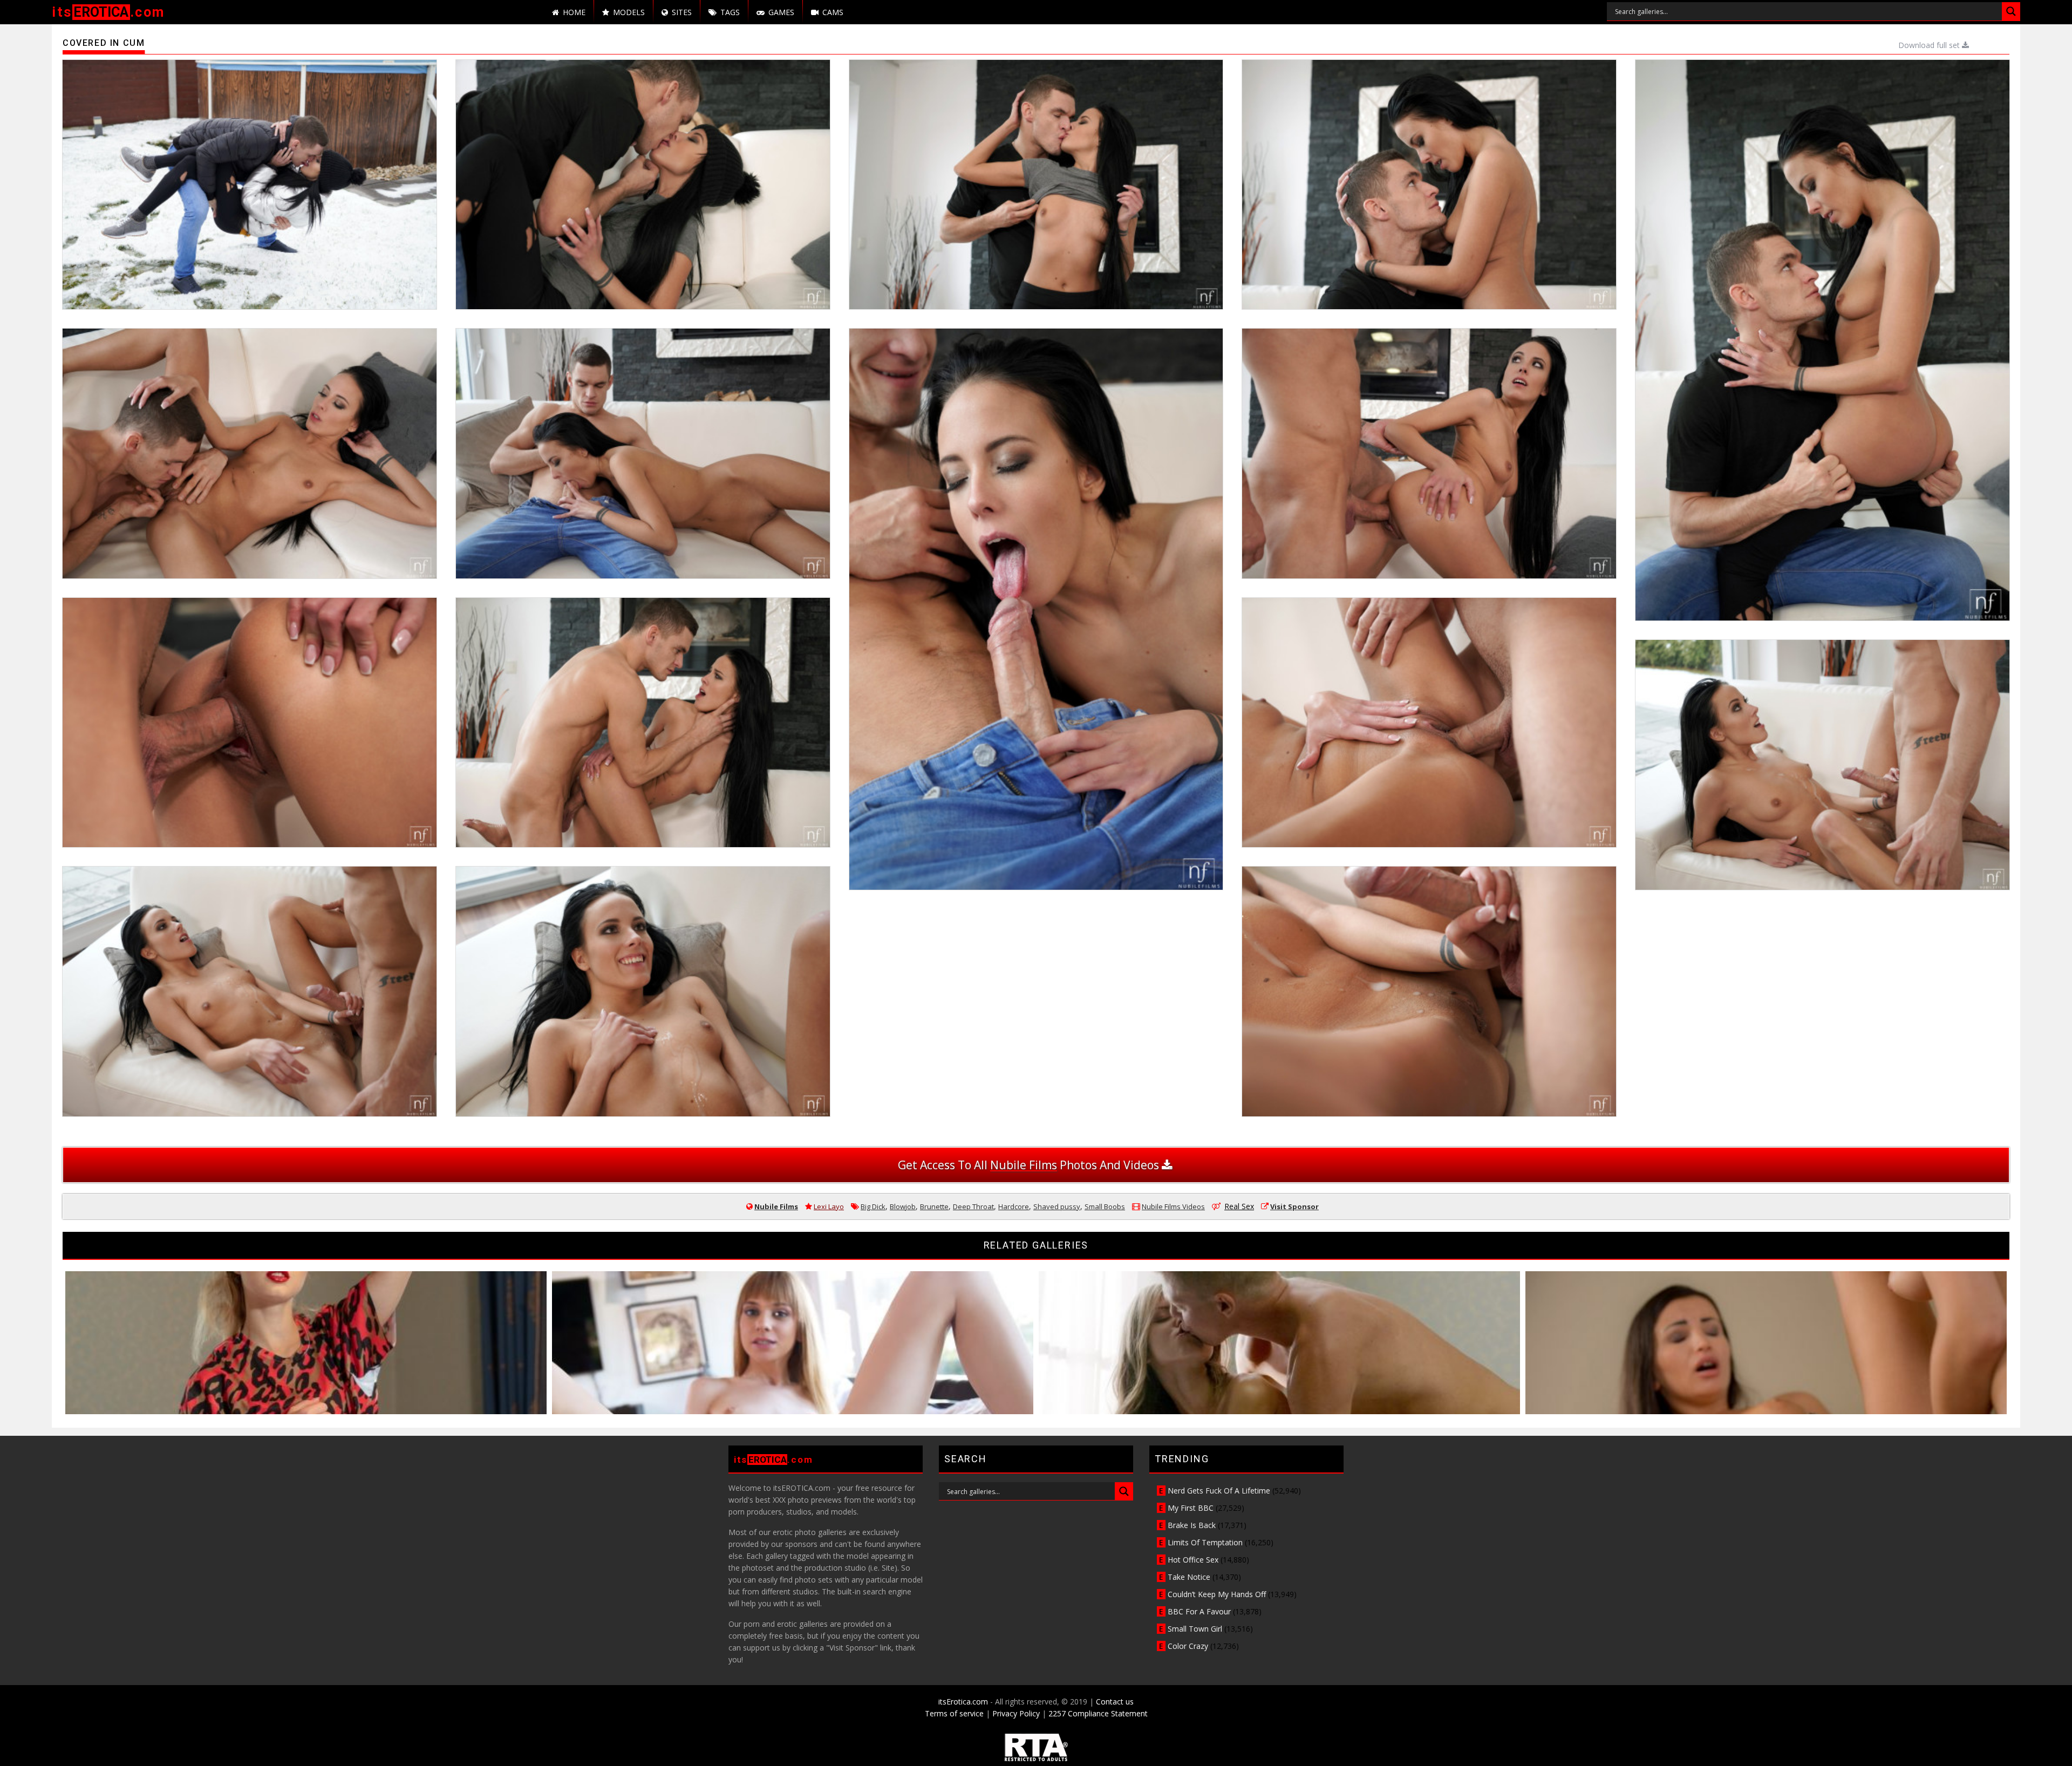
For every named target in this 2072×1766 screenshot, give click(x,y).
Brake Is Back (1192, 1525)
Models (629, 12)
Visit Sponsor (1294, 1206)
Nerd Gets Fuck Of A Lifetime (1219, 1491)
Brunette (934, 1206)
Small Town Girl (1195, 1629)
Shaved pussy (1057, 1206)
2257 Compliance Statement (1098, 1713)
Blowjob (903, 1206)
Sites (682, 12)
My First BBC (1191, 1508)
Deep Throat (973, 1206)
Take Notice (1189, 1577)
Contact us (1115, 1702)
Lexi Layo (829, 1206)
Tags (730, 12)
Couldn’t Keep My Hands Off (1217, 1594)
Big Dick (873, 1206)
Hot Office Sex (1193, 1560)
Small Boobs (1105, 1206)
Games (781, 12)
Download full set (1930, 45)
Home (574, 12)
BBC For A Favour (1199, 1611)
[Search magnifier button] (2011, 11)
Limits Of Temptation (1205, 1542)
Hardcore (1014, 1206)
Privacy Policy (1016, 1713)
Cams (833, 12)
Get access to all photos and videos (1030, 1165)
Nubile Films (776, 1206)
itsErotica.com (963, 1702)
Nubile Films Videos (1173, 1206)
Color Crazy (1188, 1646)
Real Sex (1239, 1206)
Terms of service (954, 1713)
